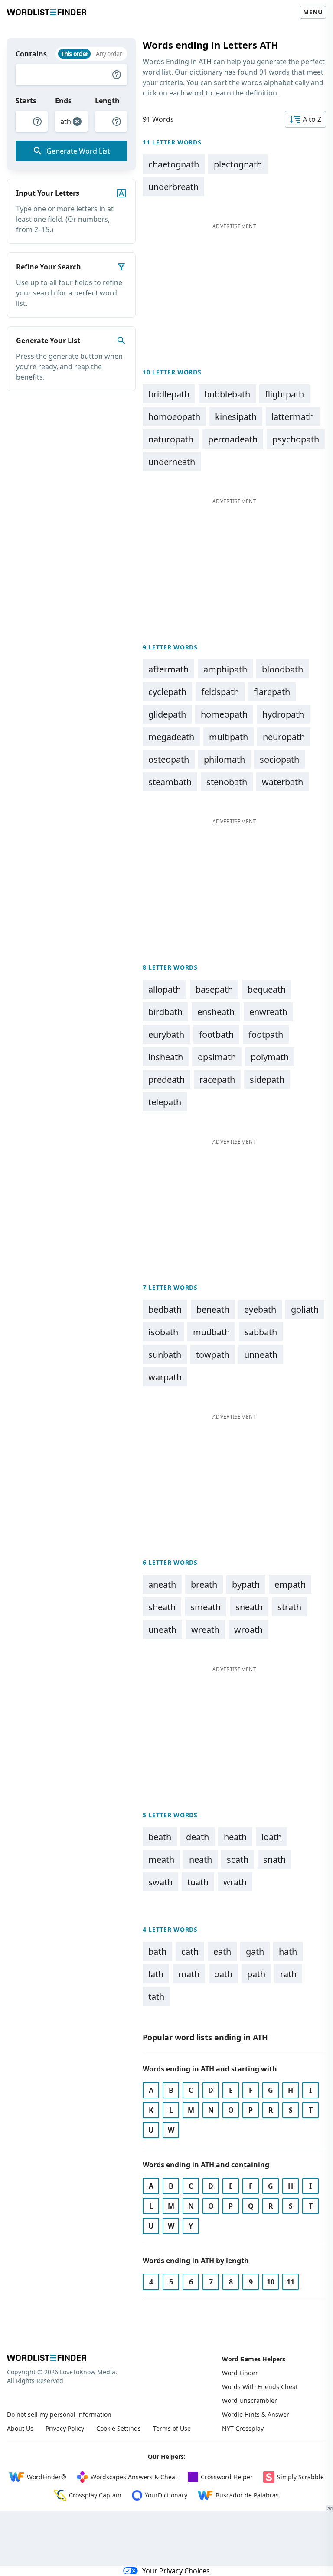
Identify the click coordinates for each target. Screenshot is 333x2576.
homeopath (224, 714)
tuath (198, 1882)
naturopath (171, 439)
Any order (109, 54)
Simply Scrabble (300, 2477)
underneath (172, 462)
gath (255, 1952)
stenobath (227, 782)
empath (290, 1585)
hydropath (283, 714)
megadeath (171, 737)
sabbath (261, 1332)
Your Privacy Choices (176, 2571)
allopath (165, 989)
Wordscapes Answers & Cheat (134, 2477)
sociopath (279, 759)
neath (201, 1860)
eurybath (166, 1034)
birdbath (165, 1012)
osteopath (169, 759)
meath (161, 1860)
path (256, 1974)
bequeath (267, 989)
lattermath (293, 417)
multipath (229, 737)
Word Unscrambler (250, 2401)
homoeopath (174, 417)
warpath (165, 1377)
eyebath (260, 1309)
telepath (165, 1102)
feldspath (220, 692)
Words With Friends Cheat (260, 2387)
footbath (216, 1034)
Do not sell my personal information (59, 2414)
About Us (20, 2428)
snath (274, 1860)
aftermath (168, 669)
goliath (305, 1309)
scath (238, 1860)
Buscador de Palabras (247, 2495)
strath (289, 1607)
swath (160, 1882)
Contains (31, 54)
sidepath (267, 1080)
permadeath (233, 439)
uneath (162, 1630)
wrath (235, 1882)
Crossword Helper (227, 2477)
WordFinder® (47, 2477)
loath (272, 1837)
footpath (266, 1034)
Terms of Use (172, 2428)
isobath (163, 1332)
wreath (205, 1630)
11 (291, 2282)
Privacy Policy (65, 2428)
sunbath (165, 1355)
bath (157, 1952)
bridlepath (169, 394)
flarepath (272, 692)
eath (222, 1952)
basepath (214, 989)
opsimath (217, 1057)
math (189, 1974)
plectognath (238, 164)
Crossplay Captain (95, 2495)
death (198, 1837)
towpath (213, 1355)
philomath (224, 759)
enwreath (268, 1012)
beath (160, 1837)
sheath (162, 1607)
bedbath (165, 1309)
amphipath (225, 669)
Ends (63, 101)
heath (235, 1837)
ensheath (216, 1012)
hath (288, 1952)
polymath (270, 1057)
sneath (249, 1607)
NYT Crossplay (243, 2428)
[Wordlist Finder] (47, 2358)
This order (74, 54)
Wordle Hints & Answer (256, 2414)
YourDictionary (166, 2495)
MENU (313, 12)
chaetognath (174, 164)
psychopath (296, 439)
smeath (206, 1607)
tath (156, 1997)
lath (156, 1974)
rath (288, 1974)
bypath (246, 1585)
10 (271, 2282)
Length (107, 101)
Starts (26, 101)
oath (223, 1974)
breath (204, 1585)
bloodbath (282, 669)
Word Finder (240, 2373)
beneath (213, 1309)
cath (190, 1952)
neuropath (284, 737)
